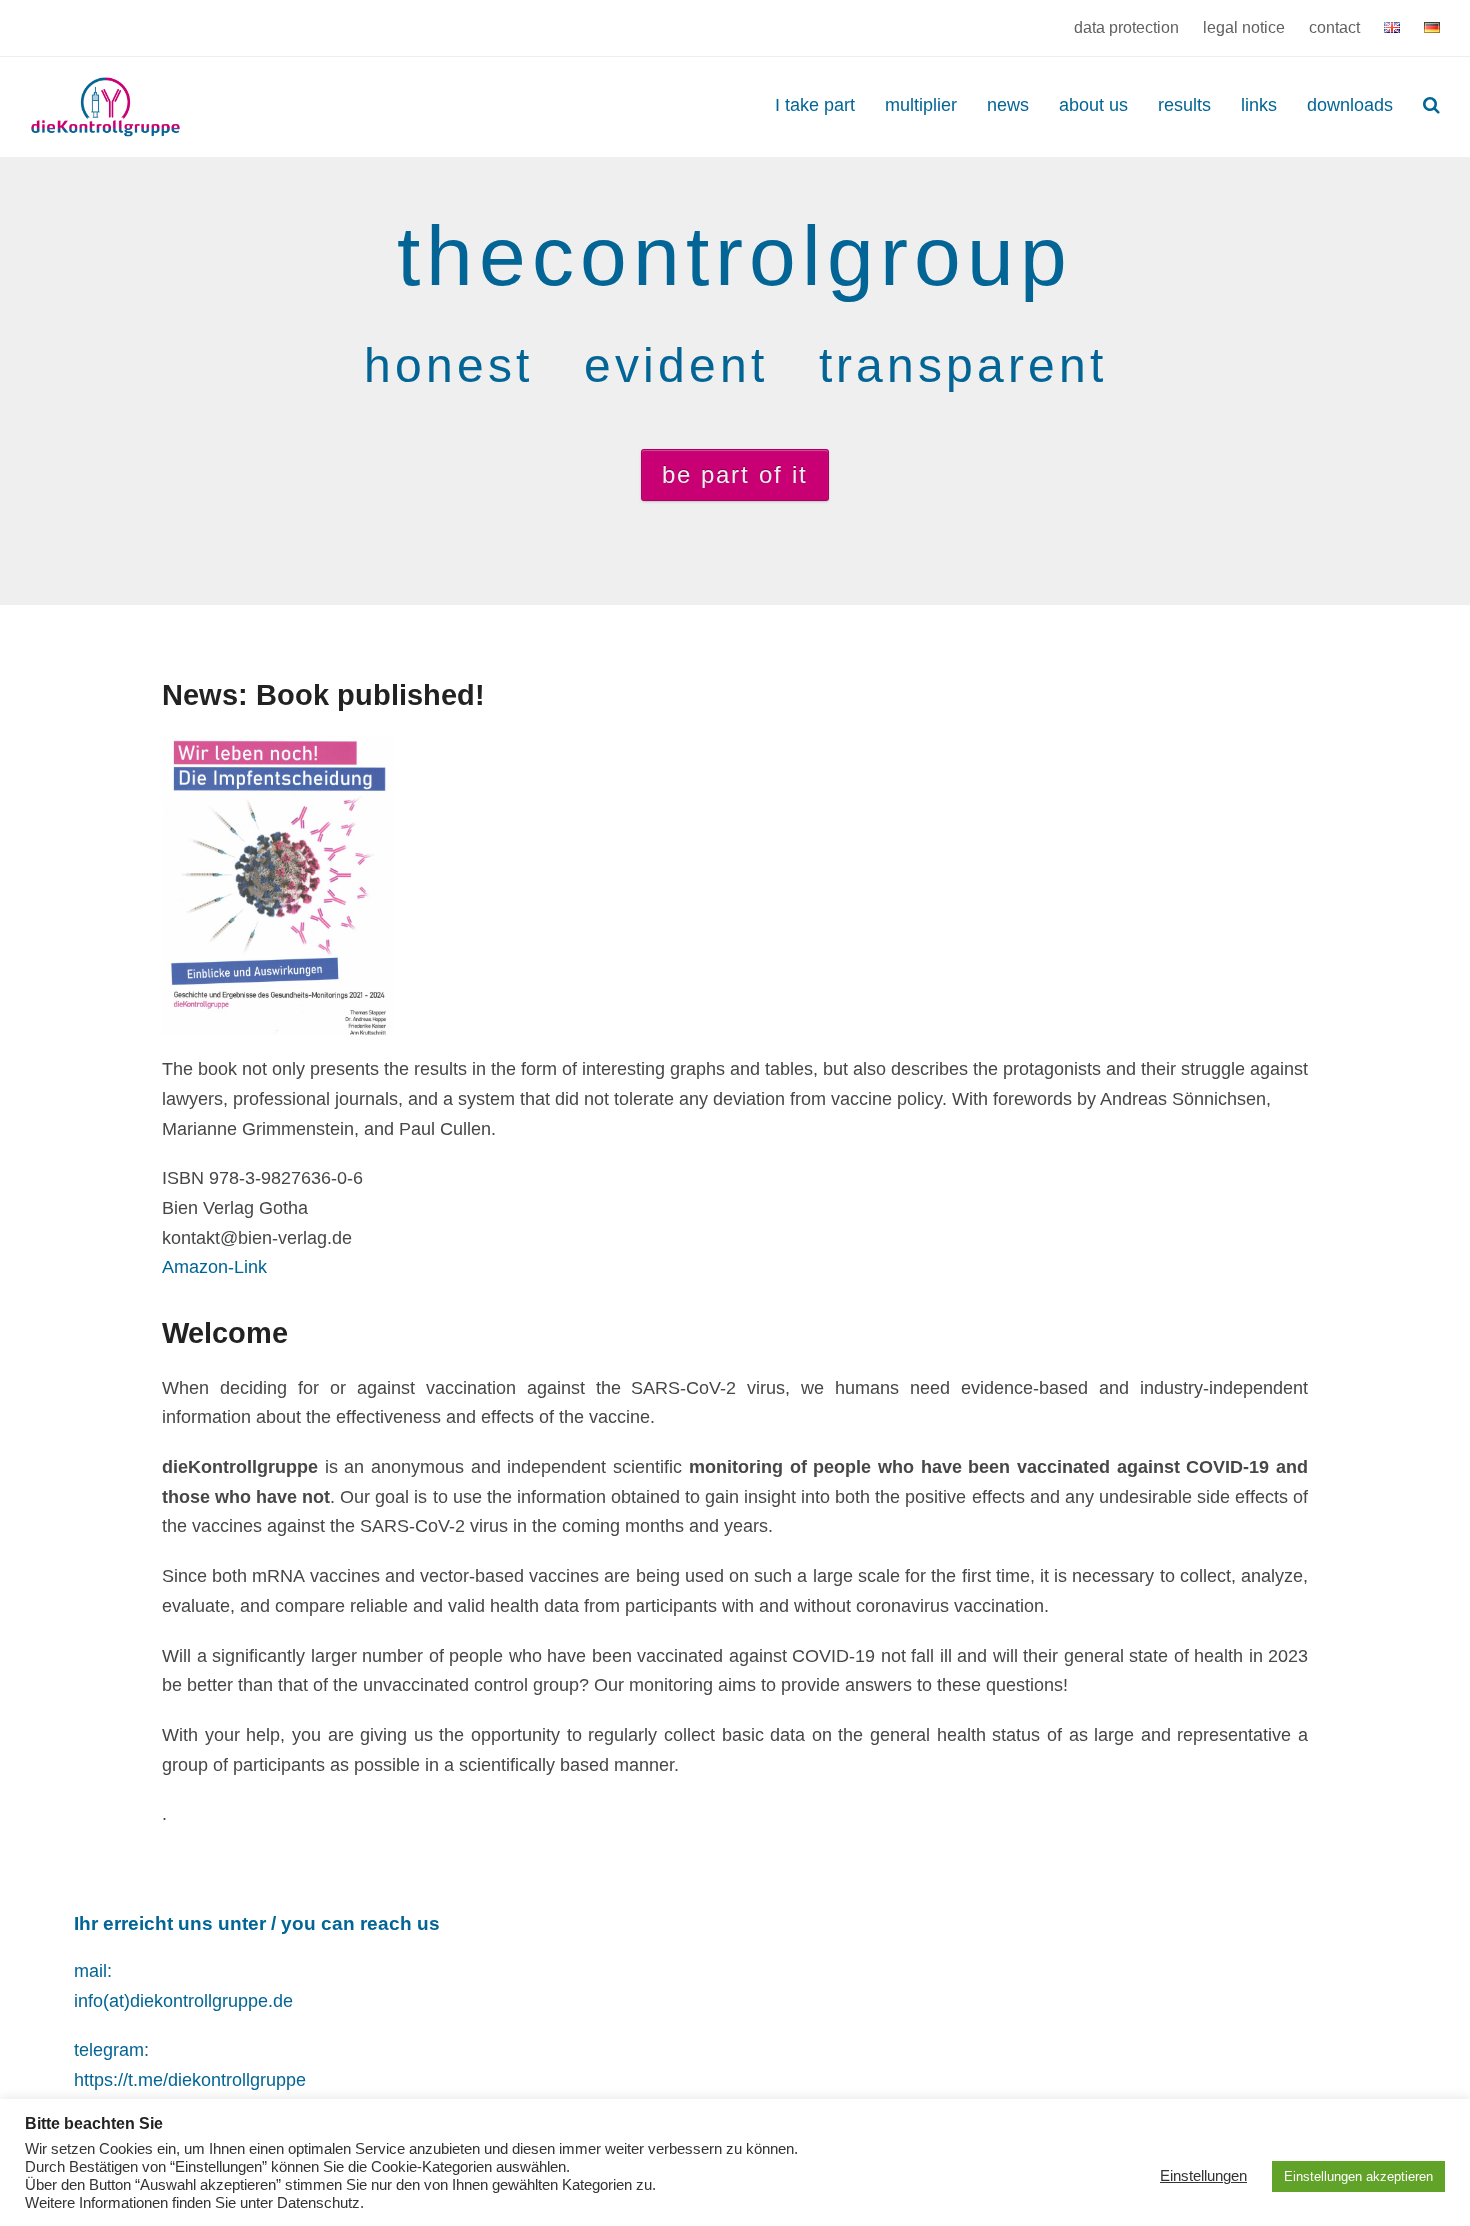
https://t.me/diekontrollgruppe (190, 2080)
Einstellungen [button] (1203, 2176)
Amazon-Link (214, 1267)
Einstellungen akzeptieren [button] (1358, 2176)
